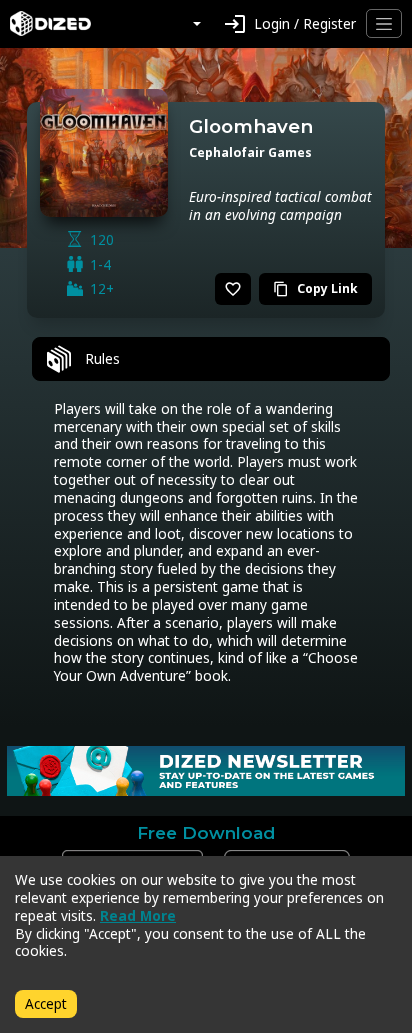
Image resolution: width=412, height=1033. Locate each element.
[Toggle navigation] (384, 23)
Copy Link (315, 288)
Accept (46, 1003)
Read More (138, 915)
